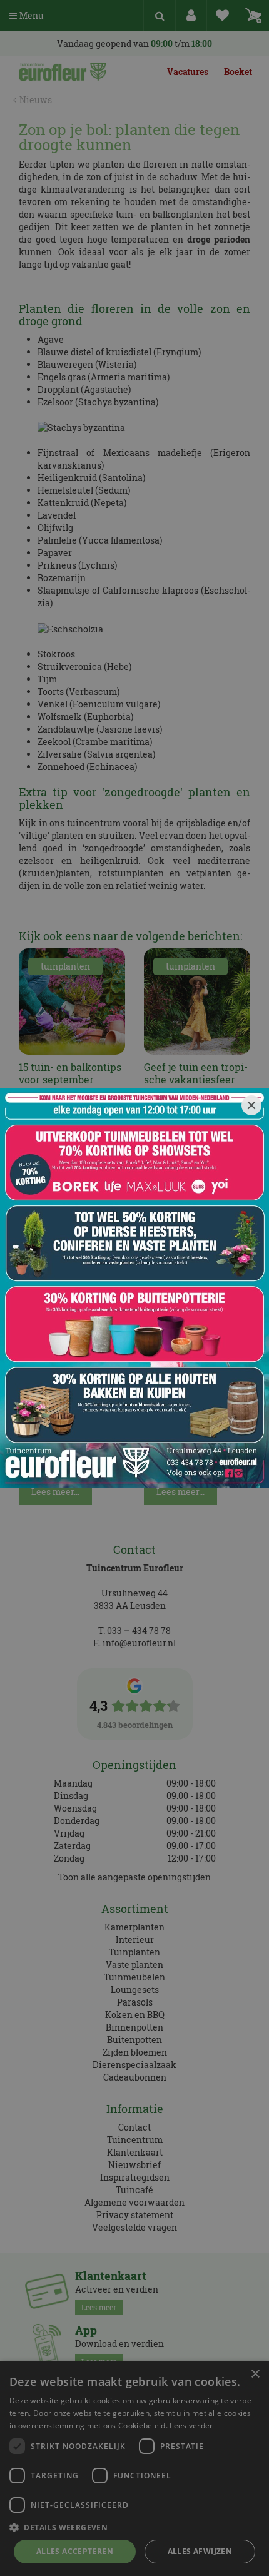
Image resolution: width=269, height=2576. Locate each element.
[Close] (251, 1105)
